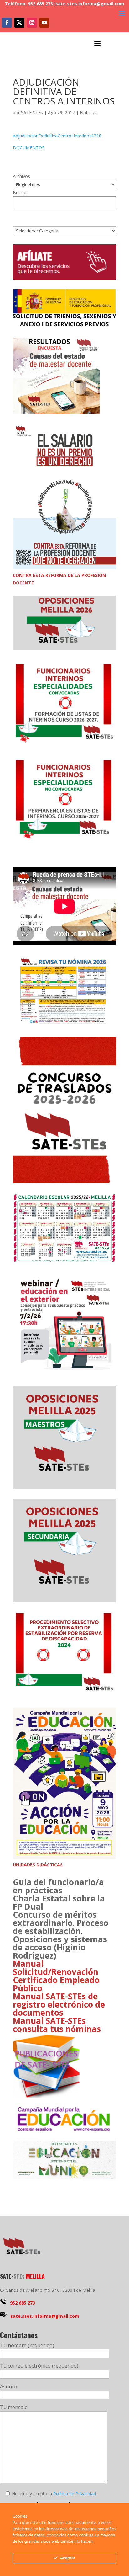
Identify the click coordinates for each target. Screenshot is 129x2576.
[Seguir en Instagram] (32, 23)
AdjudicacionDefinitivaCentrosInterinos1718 (57, 136)
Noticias (88, 112)
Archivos (21, 176)
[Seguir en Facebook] (7, 23)
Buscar (20, 192)
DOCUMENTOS (29, 148)
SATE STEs (32, 112)
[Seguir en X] (19, 23)
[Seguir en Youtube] (44, 23)
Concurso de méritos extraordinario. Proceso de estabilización (61, 1923)
